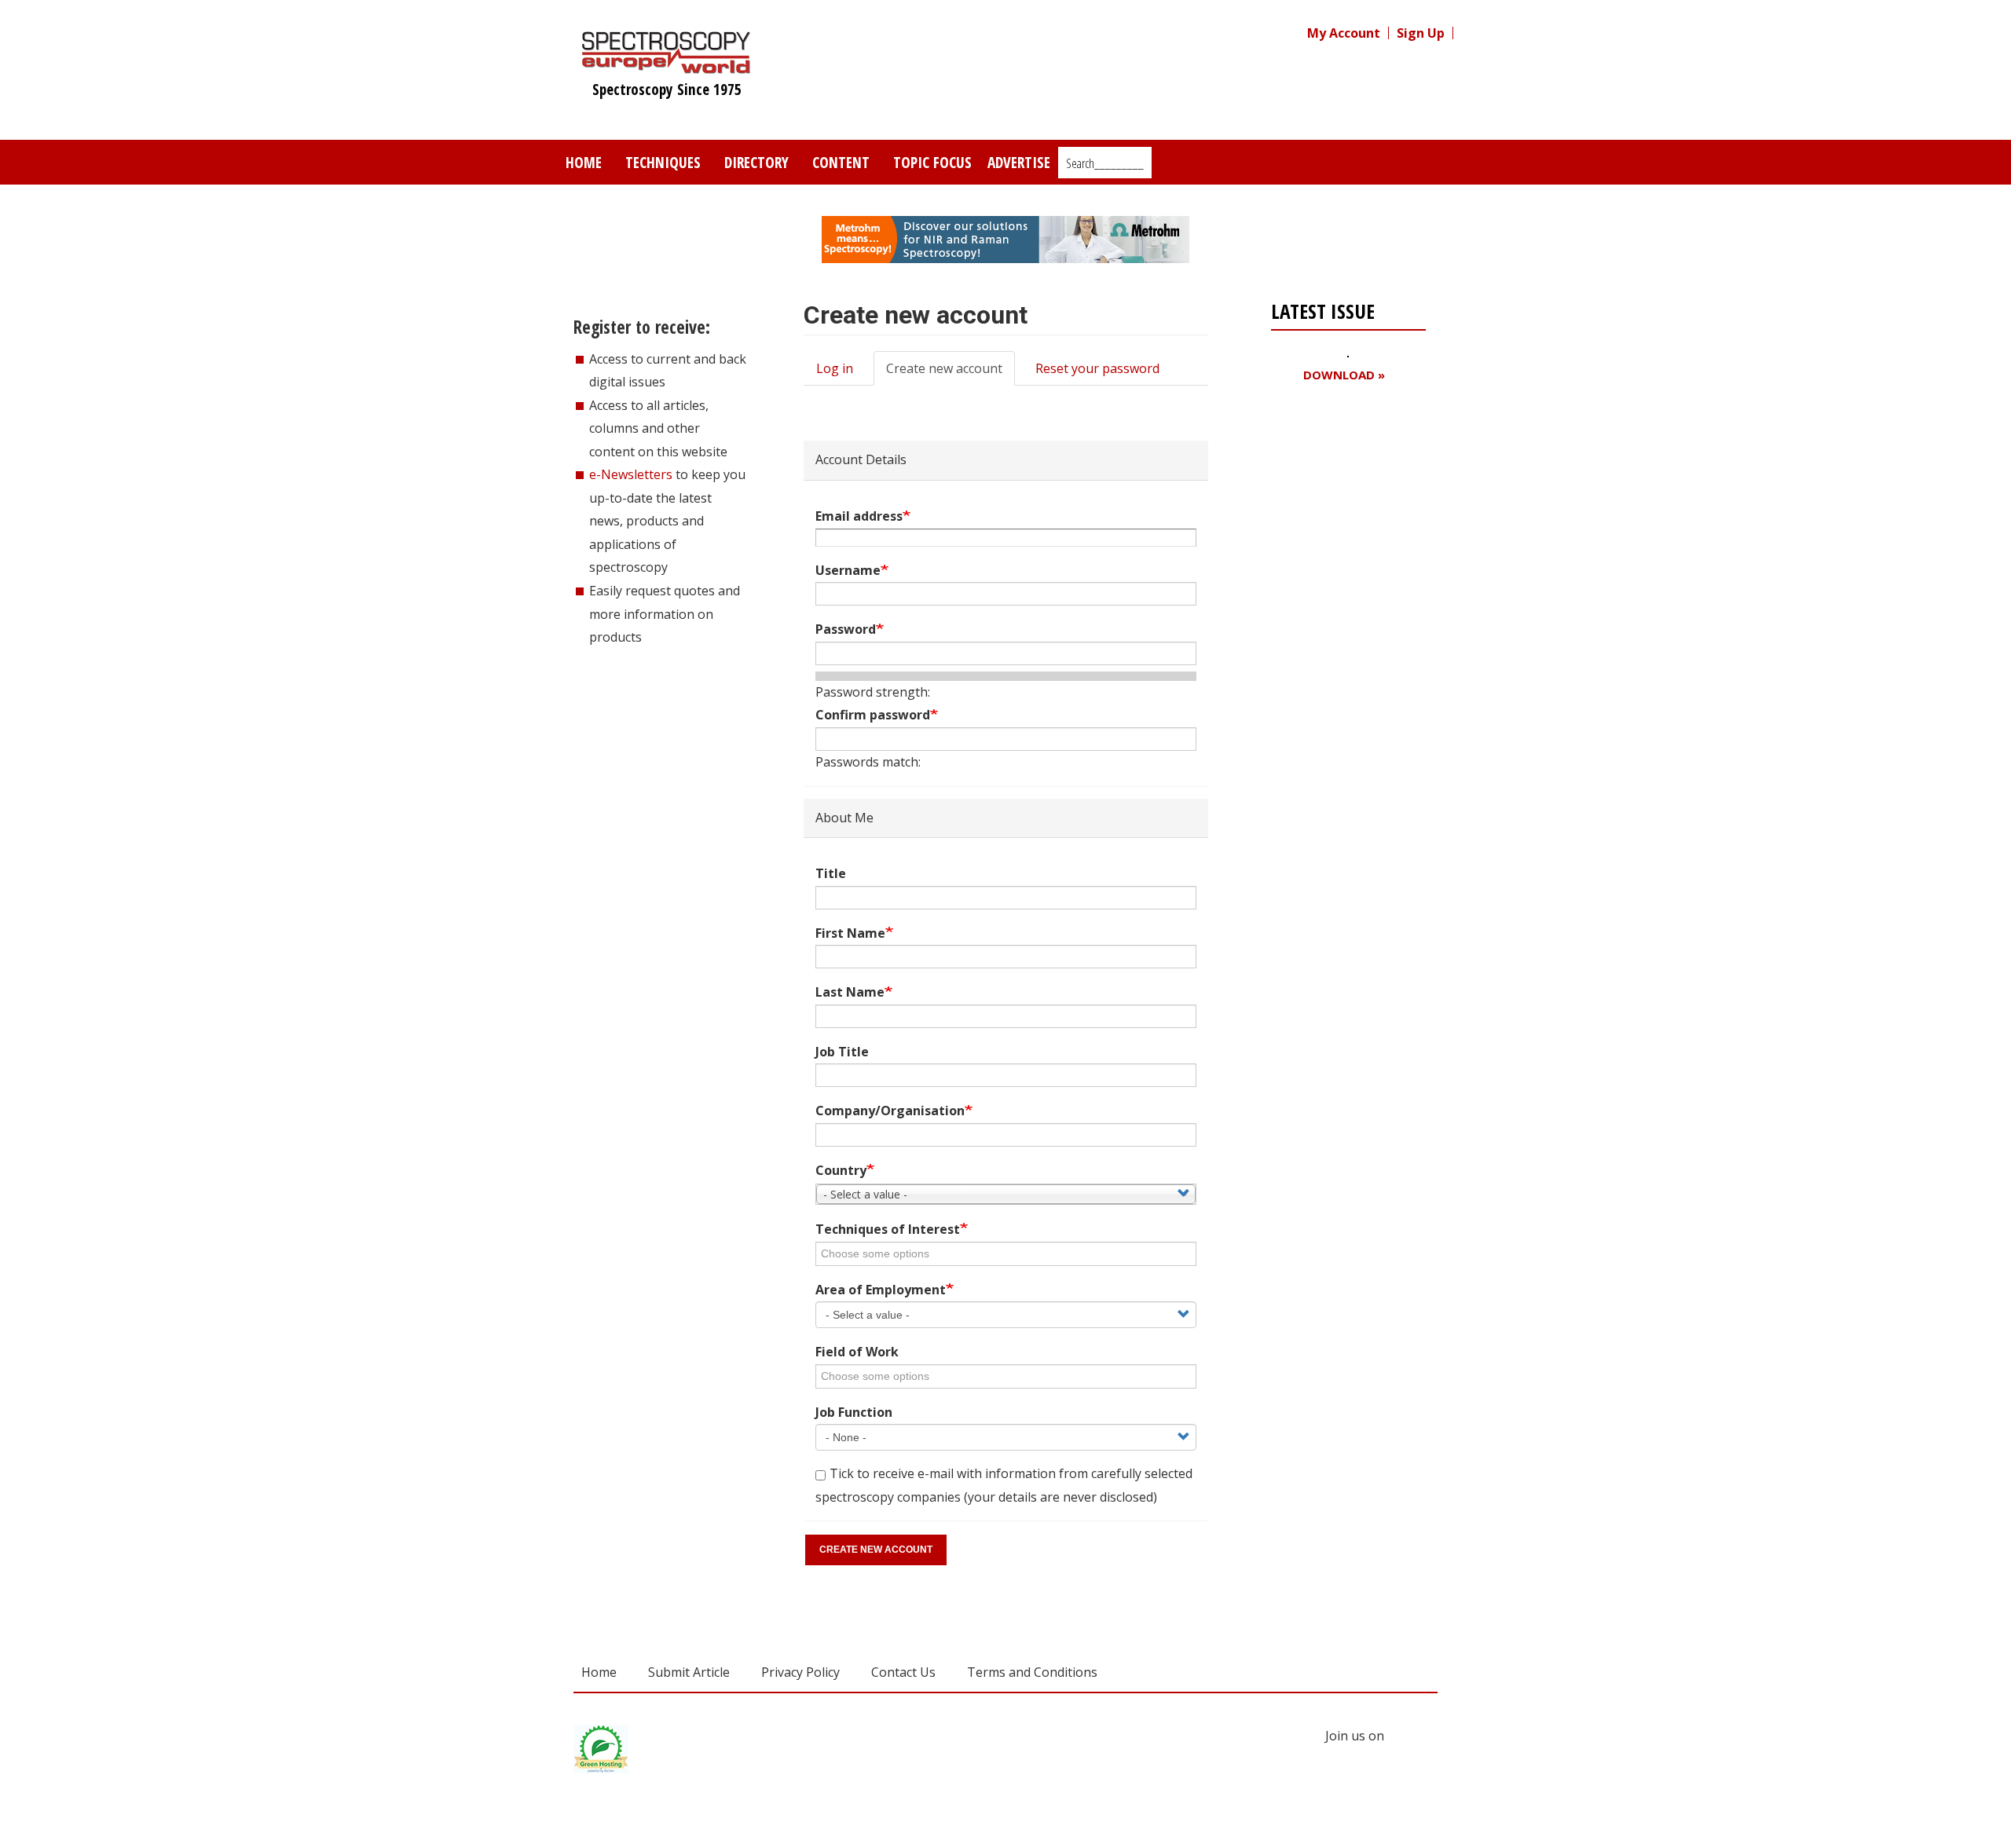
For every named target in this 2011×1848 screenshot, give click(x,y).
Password (846, 629)
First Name (850, 933)
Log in (835, 368)
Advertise (1019, 162)
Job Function (854, 1412)
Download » (1344, 375)
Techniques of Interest (888, 1229)
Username (848, 570)
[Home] (667, 66)
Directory (756, 162)
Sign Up (1421, 33)
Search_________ (1105, 163)
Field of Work (857, 1352)
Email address (859, 516)
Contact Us (903, 1672)
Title (831, 873)
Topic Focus (932, 162)
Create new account (951, 373)
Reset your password (1097, 368)
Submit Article (689, 1672)
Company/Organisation (890, 1111)
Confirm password (873, 715)
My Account (1344, 33)
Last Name (850, 992)
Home (584, 162)
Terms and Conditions (1032, 1672)
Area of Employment (881, 1290)
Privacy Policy (800, 1672)
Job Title (842, 1052)
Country (841, 1170)
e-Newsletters (631, 474)
